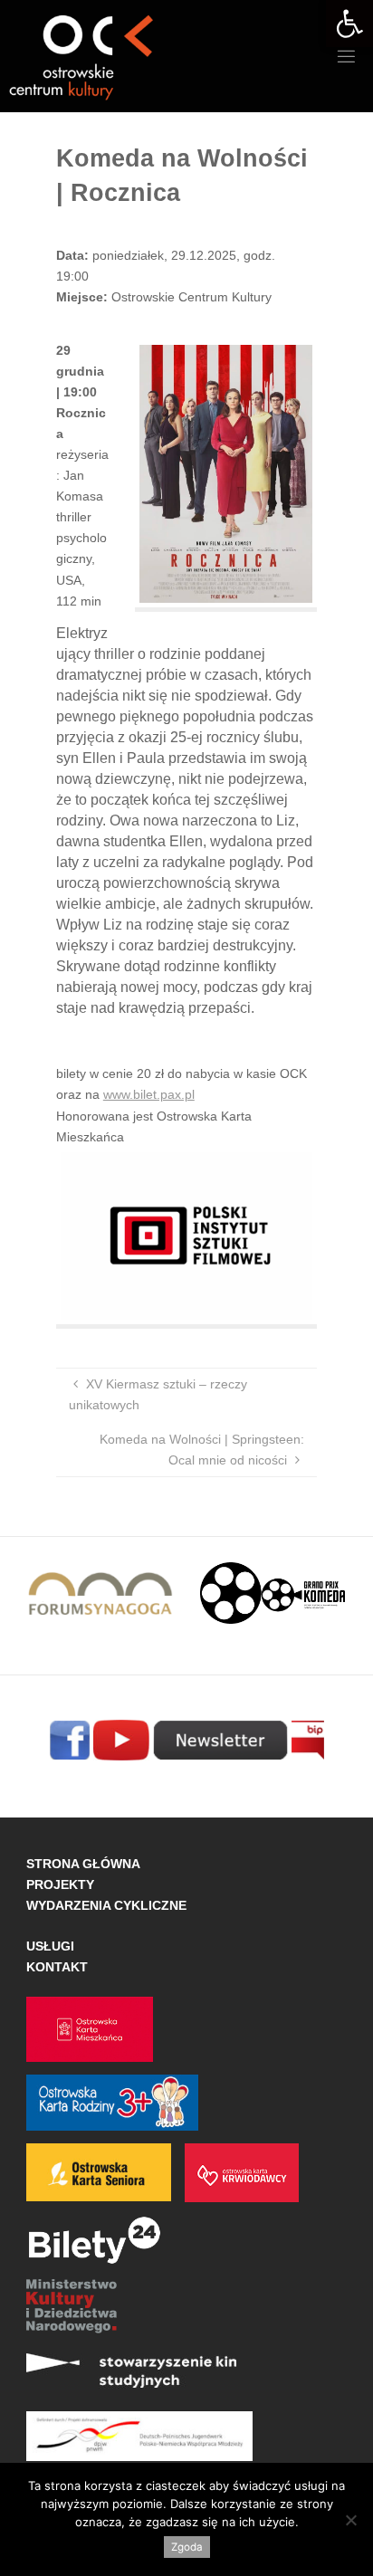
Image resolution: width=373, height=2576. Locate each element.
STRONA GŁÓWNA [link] (83, 1864)
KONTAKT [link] (57, 1967)
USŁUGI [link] (50, 1946)
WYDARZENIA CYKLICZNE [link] (106, 1905)
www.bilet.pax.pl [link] (149, 1094)
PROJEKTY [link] (60, 1884)
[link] (349, 24)
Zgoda (187, 2547)
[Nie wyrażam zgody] (350, 2520)
